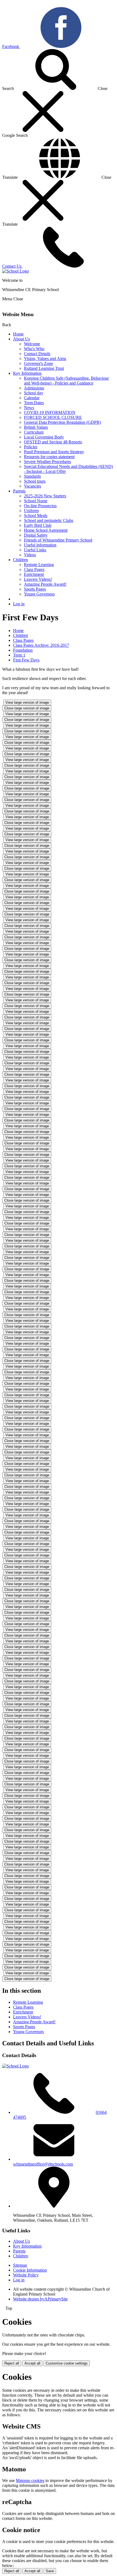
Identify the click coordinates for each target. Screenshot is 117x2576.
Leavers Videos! (38, 579)
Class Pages (34, 569)
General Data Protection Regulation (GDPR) (62, 422)
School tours (35, 481)
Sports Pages (35, 589)
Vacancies (33, 486)
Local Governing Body (44, 437)
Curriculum (34, 432)
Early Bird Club (38, 525)
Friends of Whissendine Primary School (58, 540)
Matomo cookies (30, 2480)
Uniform (31, 511)
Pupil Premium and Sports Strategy (54, 452)
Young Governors (39, 594)
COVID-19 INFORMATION (50, 412)
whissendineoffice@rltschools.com (43, 2164)
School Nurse (36, 501)
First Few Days (26, 660)
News (29, 408)
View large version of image (27, 702)
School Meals (36, 515)
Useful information (40, 545)
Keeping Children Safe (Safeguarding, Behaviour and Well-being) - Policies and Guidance (66, 381)
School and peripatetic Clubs (49, 520)
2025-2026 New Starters (45, 496)
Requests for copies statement (49, 457)
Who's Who (34, 349)
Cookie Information (30, 2270)
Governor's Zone (39, 363)
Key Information (27, 373)
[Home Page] (16, 271)
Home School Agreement (46, 530)
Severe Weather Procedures (47, 462)
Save (50, 2571)
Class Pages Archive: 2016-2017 (41, 645)
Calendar (32, 398)
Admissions (34, 388)
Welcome (32, 344)
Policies (31, 447)
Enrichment (34, 574)
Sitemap (20, 2265)
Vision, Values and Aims (45, 359)
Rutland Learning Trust (44, 368)
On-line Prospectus (40, 506)
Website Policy (26, 2275)
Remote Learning (39, 565)
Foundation (23, 650)
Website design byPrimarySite (40, 2299)
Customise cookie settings (67, 2363)
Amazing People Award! (45, 584)
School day (34, 393)
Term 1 (19, 655)
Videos (30, 555)
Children (21, 560)
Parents (19, 491)
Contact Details (37, 354)
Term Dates (34, 403)
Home (18, 334)
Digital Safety (36, 535)
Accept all (32, 2363)
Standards (32, 476)
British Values (36, 427)
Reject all (12, 2363)
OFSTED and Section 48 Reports (53, 442)
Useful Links (35, 550)
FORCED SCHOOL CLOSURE (53, 417)
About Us (21, 339)
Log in (19, 604)
